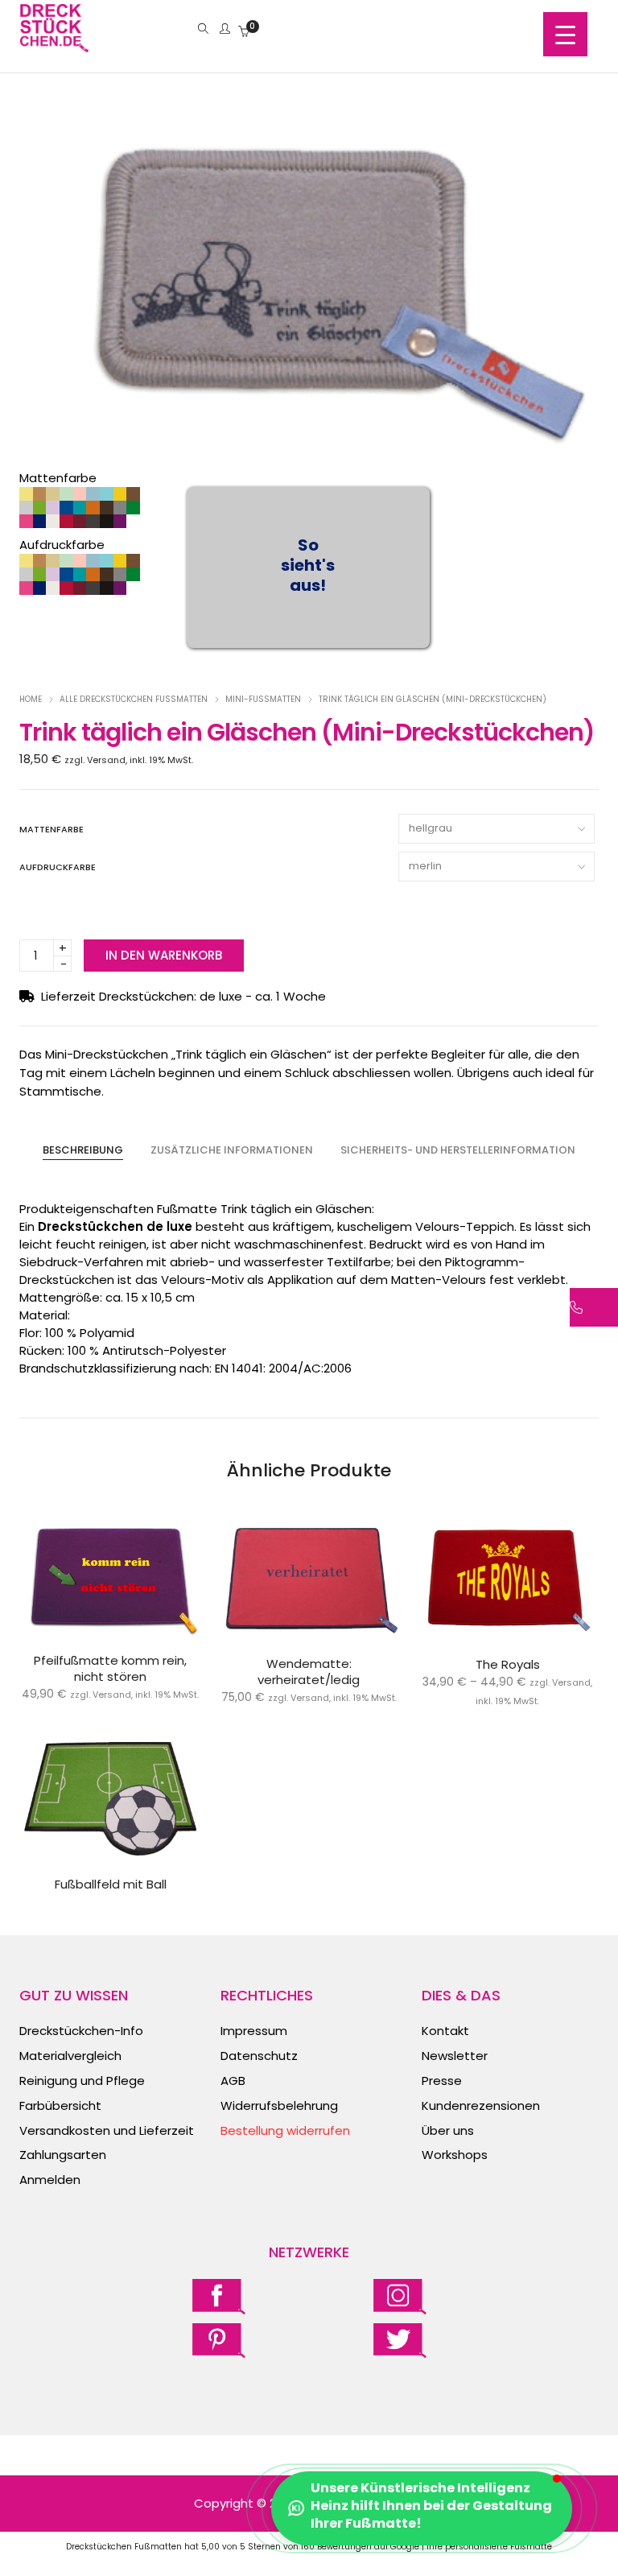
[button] (422, 2508)
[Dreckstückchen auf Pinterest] (219, 2340)
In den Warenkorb (164, 955)
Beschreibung (83, 1150)
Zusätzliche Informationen (232, 1150)
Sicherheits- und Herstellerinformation (458, 1150)
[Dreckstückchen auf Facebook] (219, 2296)
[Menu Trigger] (565, 34)
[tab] (83, 1150)
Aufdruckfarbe (58, 867)
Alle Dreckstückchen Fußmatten (134, 699)
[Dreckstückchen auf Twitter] (400, 2340)
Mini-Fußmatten (263, 699)
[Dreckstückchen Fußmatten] (54, 44)
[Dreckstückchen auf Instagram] (400, 2296)
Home (31, 699)
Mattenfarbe (51, 829)
